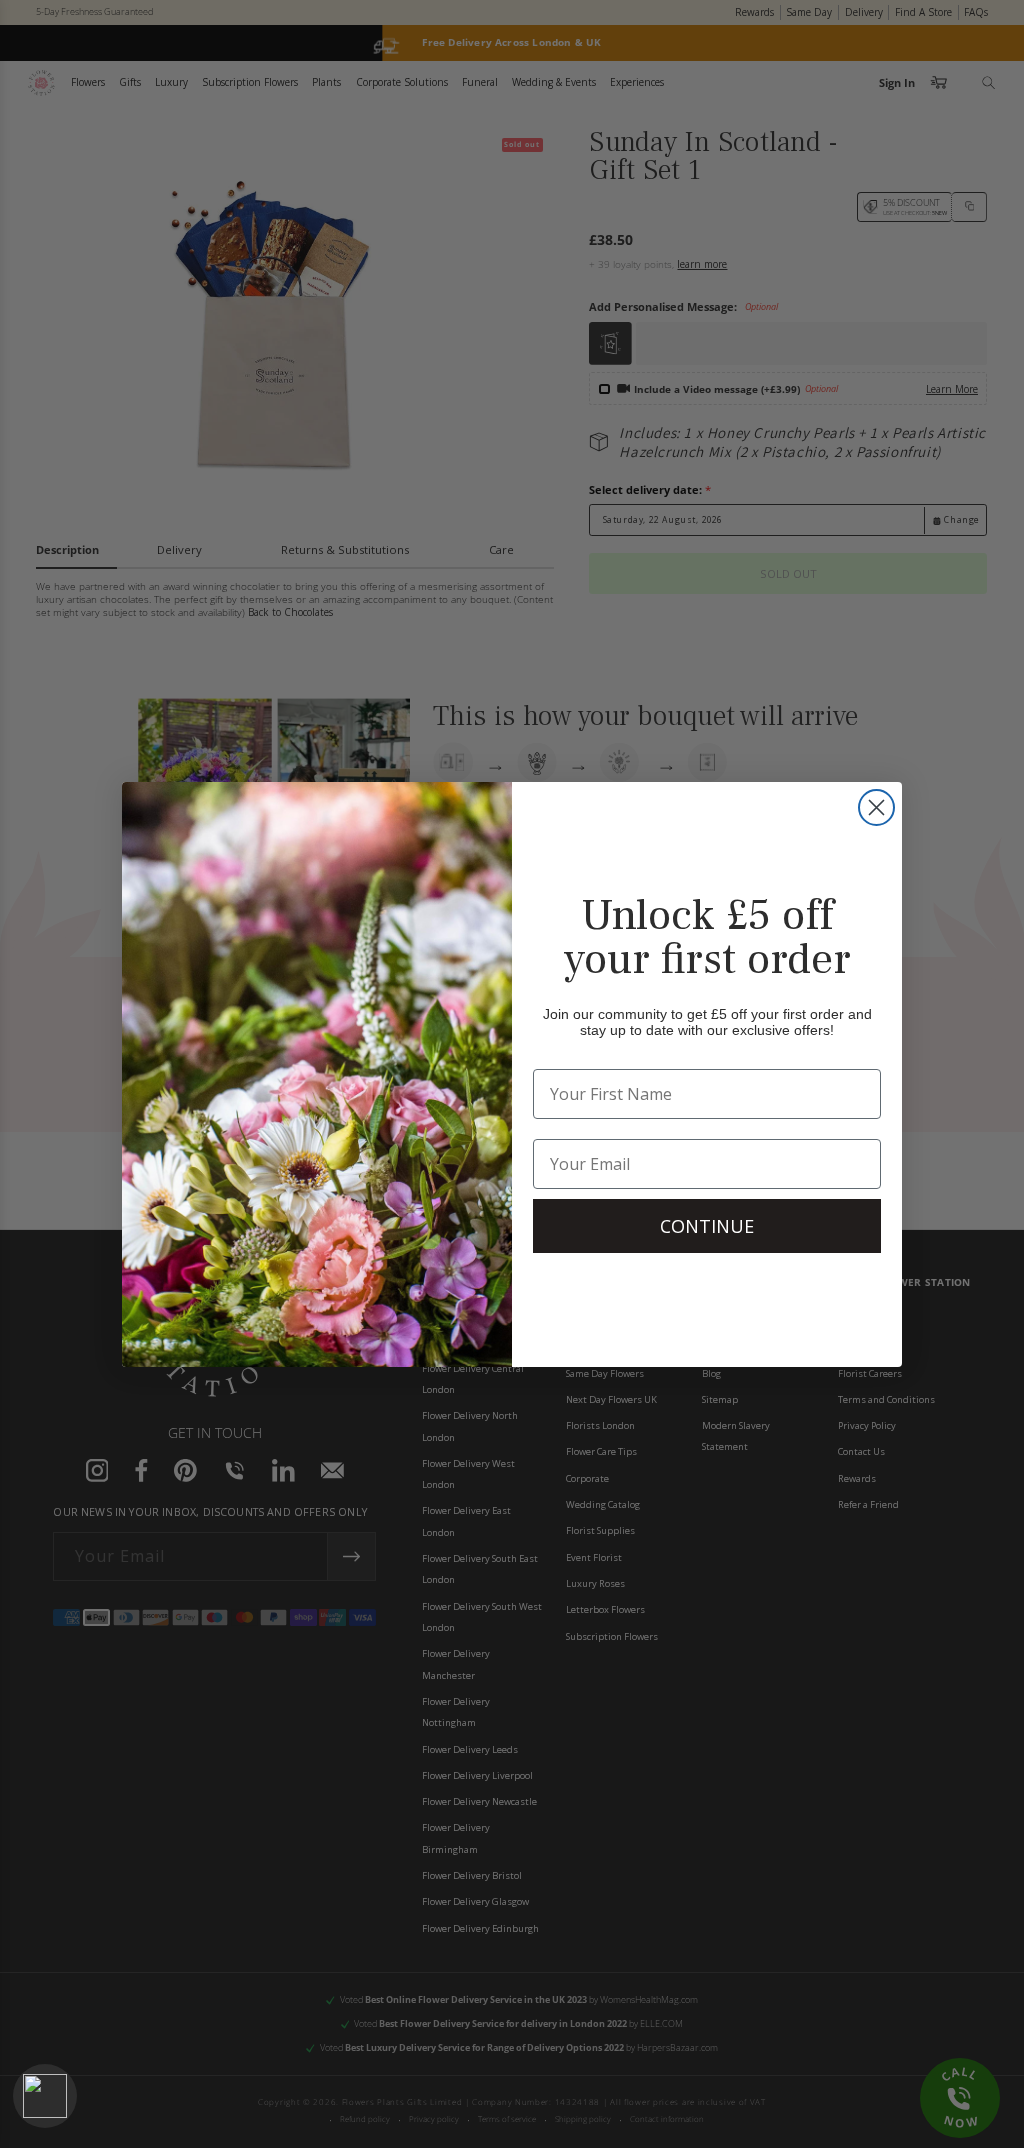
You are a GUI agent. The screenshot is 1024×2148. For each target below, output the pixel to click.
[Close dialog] (876, 807)
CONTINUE (707, 1226)
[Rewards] (45, 2096)
